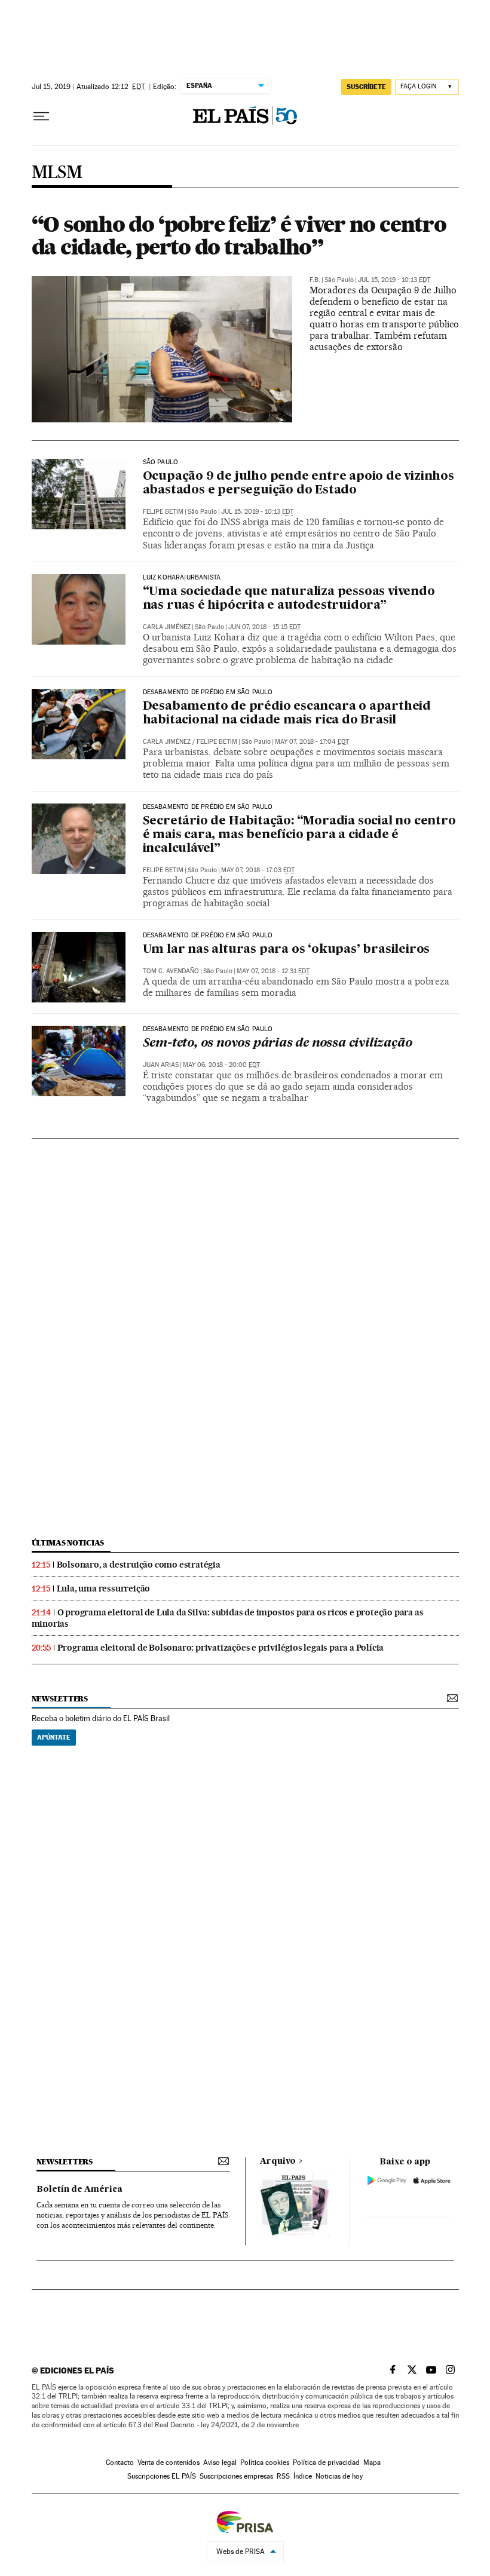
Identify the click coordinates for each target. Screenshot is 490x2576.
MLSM (57, 173)
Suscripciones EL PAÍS (162, 2476)
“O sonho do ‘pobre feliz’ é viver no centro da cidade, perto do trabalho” (239, 235)
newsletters (60, 1699)
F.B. (315, 280)
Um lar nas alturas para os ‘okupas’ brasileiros (287, 950)
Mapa (372, 2462)
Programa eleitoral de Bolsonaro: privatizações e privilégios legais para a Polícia (221, 1648)
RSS (283, 2476)
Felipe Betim (163, 512)
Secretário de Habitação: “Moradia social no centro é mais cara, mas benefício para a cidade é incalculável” (299, 835)
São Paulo (161, 462)
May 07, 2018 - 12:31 (273, 971)
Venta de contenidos (169, 2462)
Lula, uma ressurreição (104, 1588)
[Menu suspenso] (41, 116)
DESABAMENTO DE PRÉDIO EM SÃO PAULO (208, 1029)
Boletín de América (79, 2189)
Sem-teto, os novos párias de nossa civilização (278, 1044)
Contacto (120, 2462)
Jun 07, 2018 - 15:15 (264, 627)
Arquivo (278, 2161)
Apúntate (54, 1737)
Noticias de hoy (339, 2476)
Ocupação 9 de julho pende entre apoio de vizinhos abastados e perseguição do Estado (298, 484)
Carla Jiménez (167, 627)
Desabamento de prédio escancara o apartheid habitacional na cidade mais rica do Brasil (287, 714)
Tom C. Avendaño (171, 971)
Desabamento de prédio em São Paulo (208, 692)
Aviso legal (220, 2462)
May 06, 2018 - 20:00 (221, 1065)
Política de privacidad (326, 2462)
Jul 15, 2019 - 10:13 (394, 280)
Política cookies (265, 2462)
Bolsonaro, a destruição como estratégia (139, 1565)
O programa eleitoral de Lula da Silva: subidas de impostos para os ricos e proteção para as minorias (228, 1618)
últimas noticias (68, 1543)
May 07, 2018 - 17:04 (312, 742)
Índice (303, 2476)
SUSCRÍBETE (366, 87)
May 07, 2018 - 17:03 (258, 870)
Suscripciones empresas (236, 2476)
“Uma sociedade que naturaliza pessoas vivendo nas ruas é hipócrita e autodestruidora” (289, 599)
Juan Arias (161, 1065)
